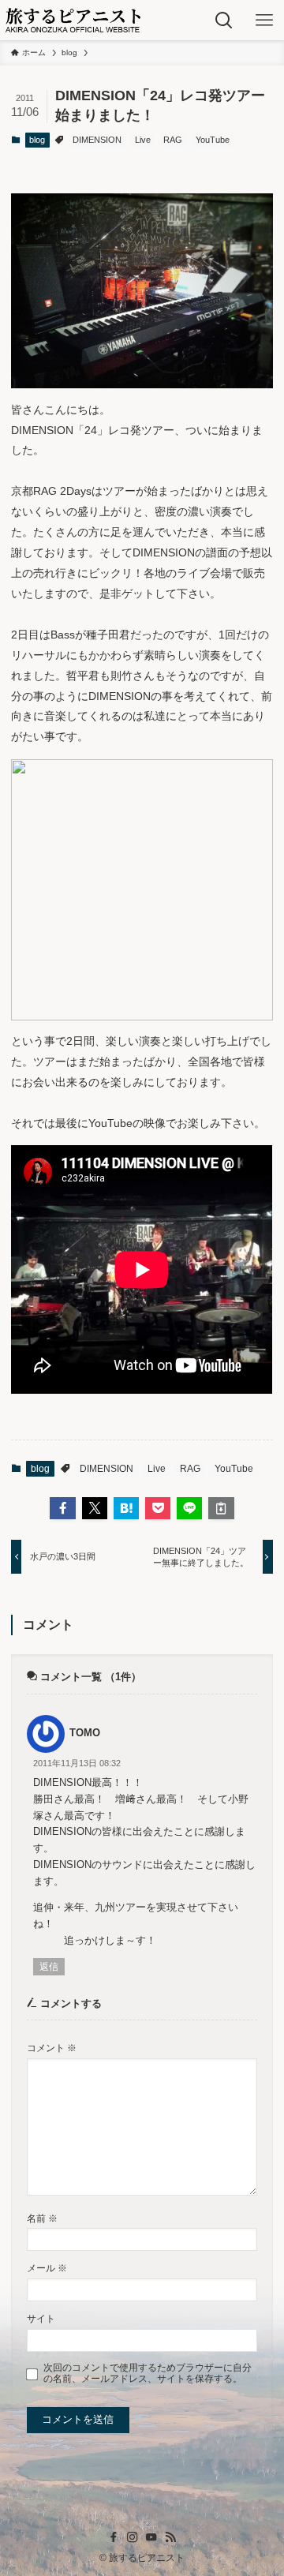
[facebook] (114, 2537)
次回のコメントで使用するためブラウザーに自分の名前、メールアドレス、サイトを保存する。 (148, 2373)
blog (37, 140)
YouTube (213, 140)
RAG (173, 140)
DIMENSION (97, 140)
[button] (62, 1508)
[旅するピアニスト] (73, 20)
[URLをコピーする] (221, 1508)
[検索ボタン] (224, 20)
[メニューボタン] (264, 20)
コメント (52, 2048)
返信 (49, 1967)
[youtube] (151, 2537)
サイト (41, 2318)
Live (143, 140)
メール (47, 2268)
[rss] (170, 2537)
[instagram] (133, 2537)
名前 (42, 2218)
